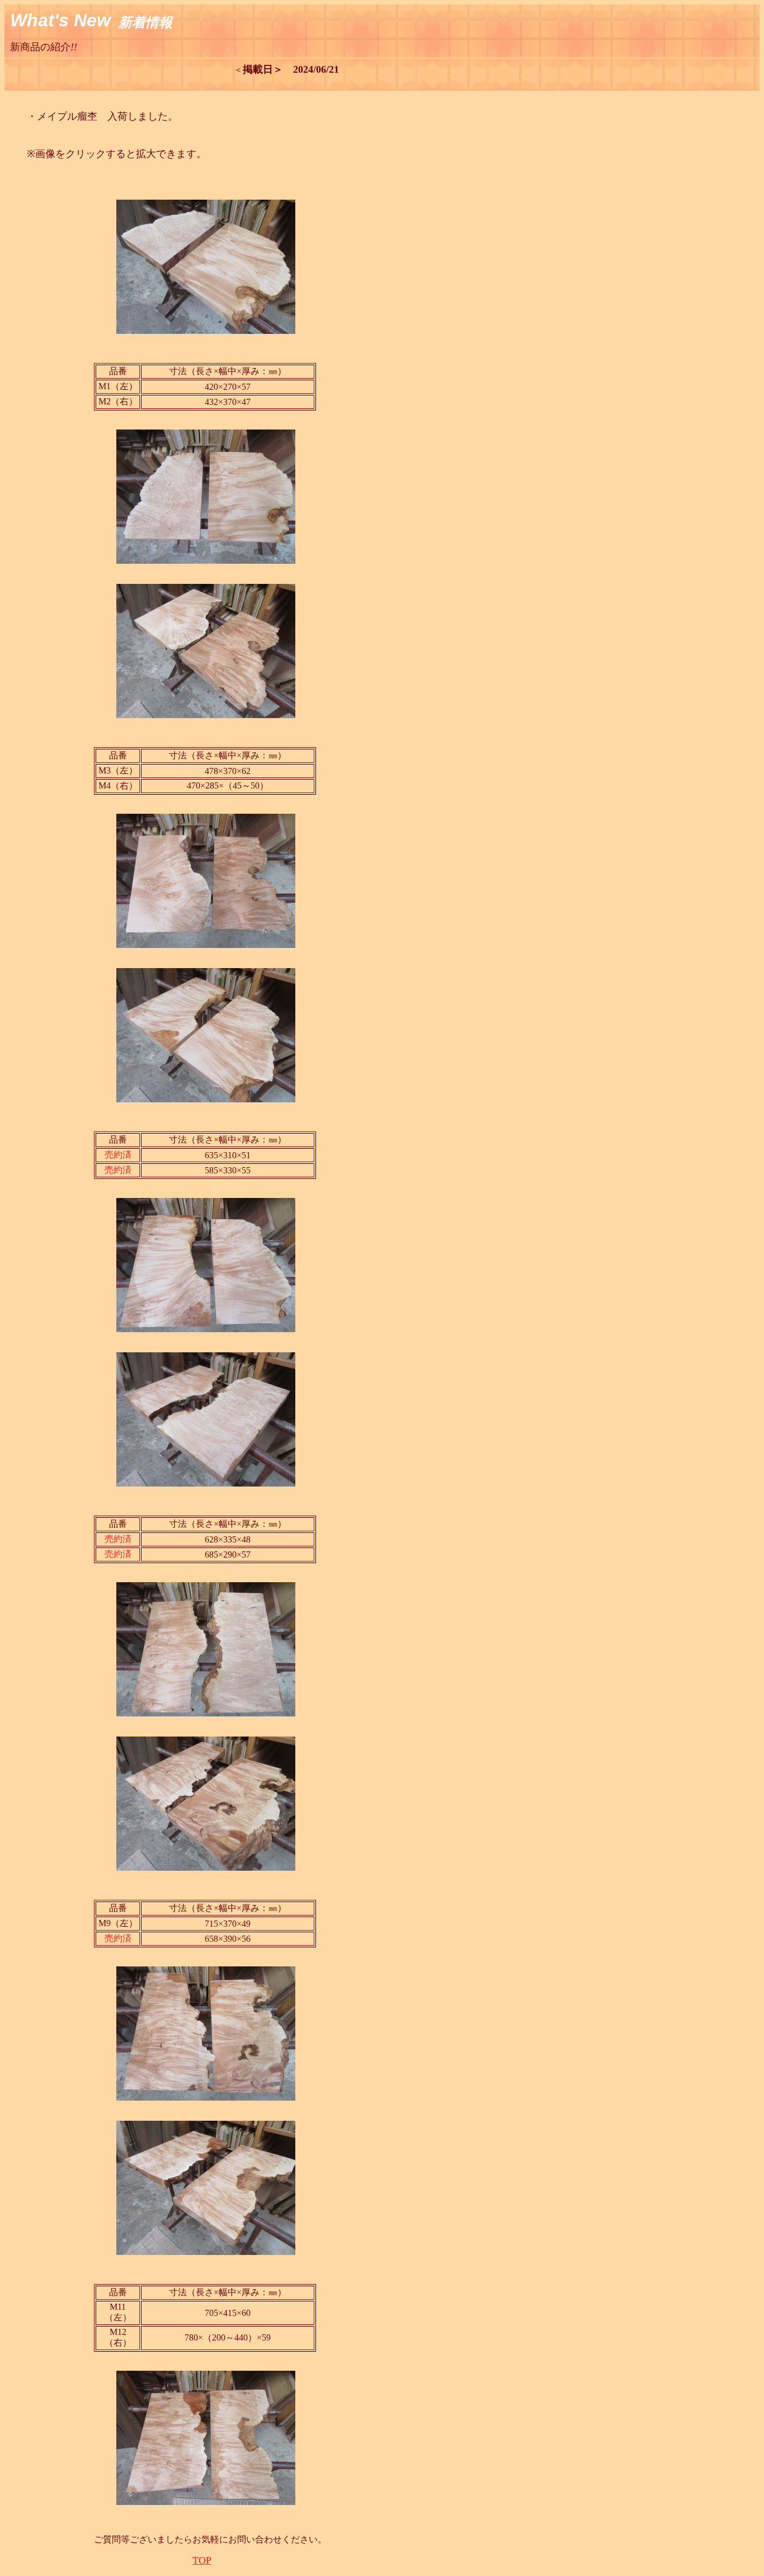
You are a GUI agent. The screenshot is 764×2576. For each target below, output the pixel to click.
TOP (202, 2560)
